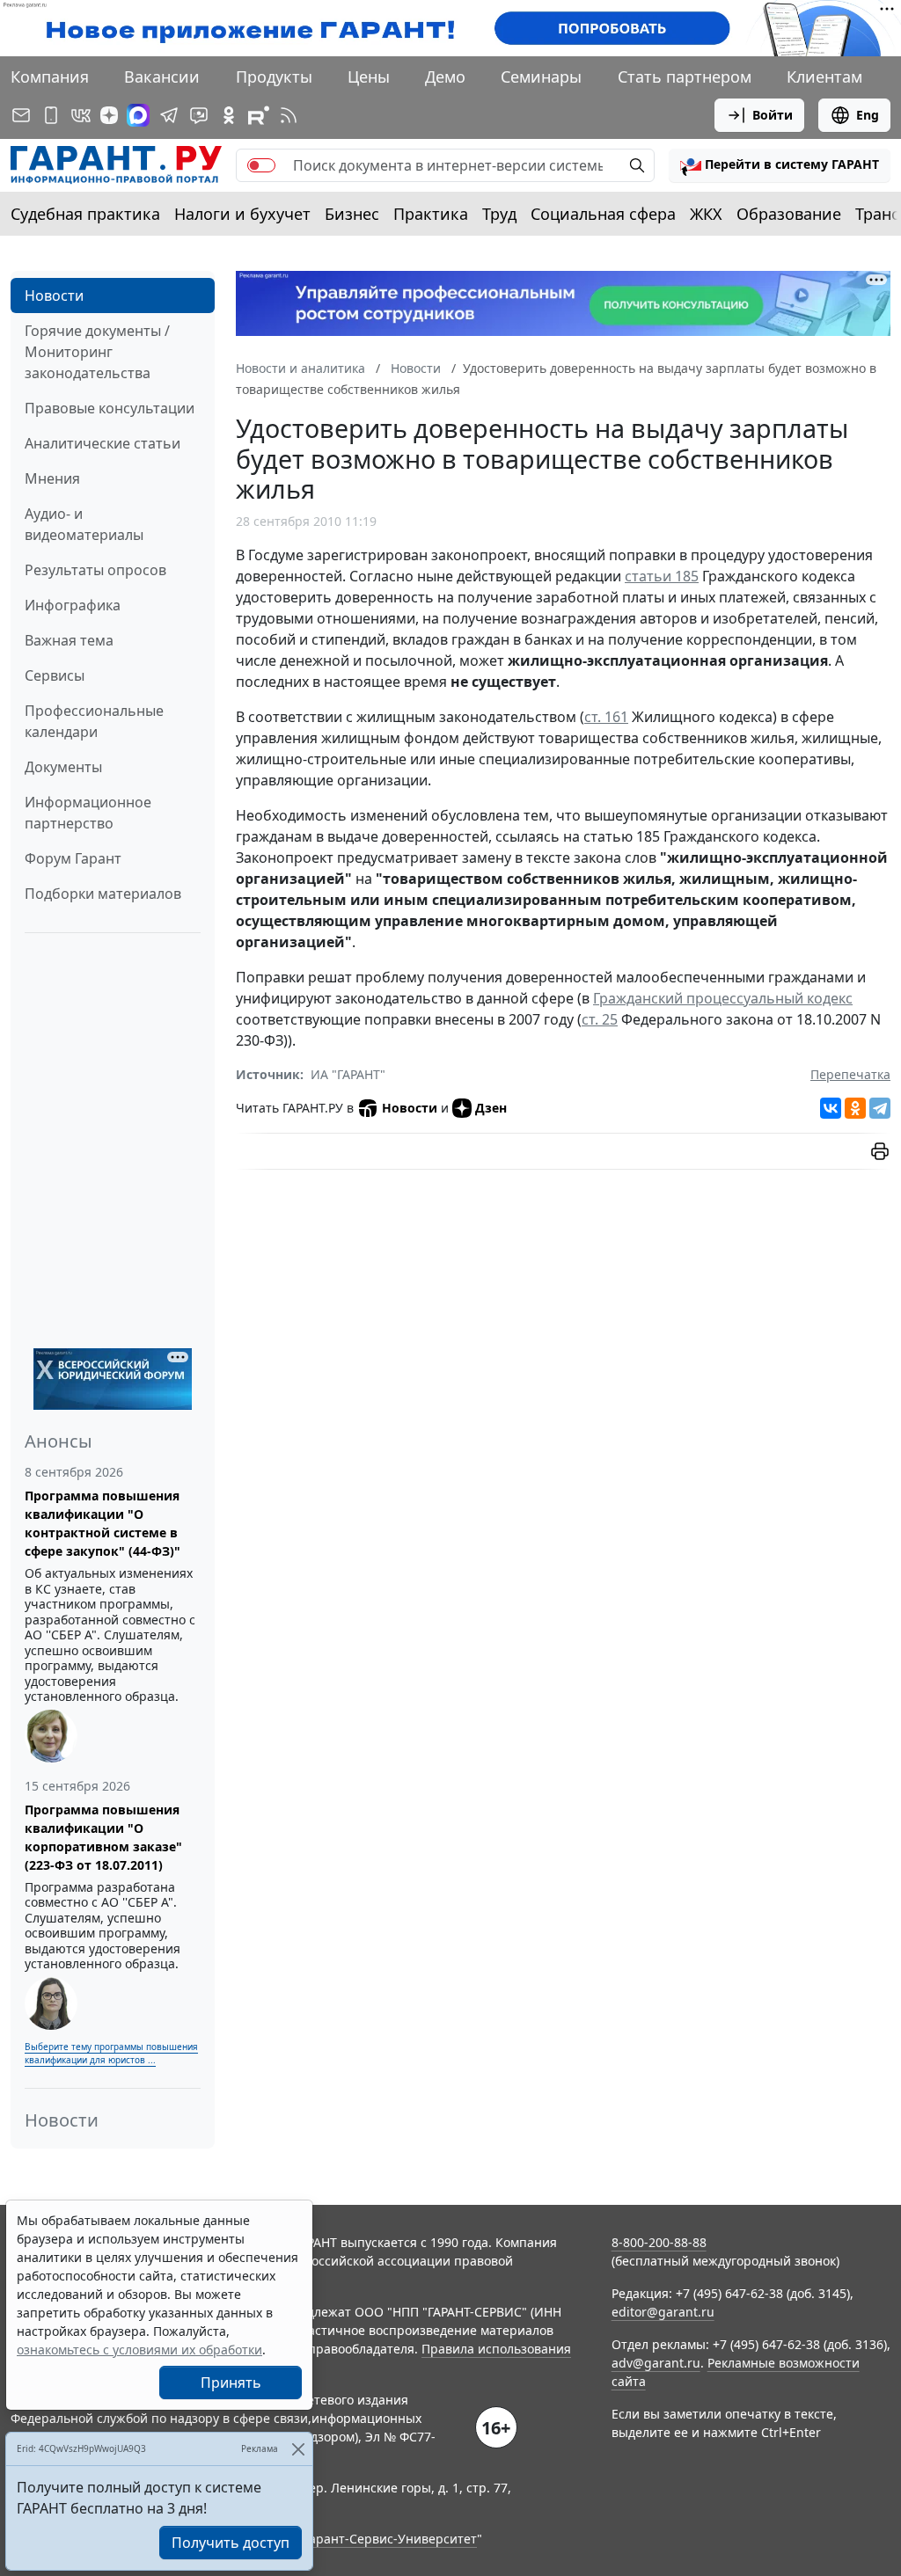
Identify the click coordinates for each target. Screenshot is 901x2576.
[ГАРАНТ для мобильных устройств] (51, 115)
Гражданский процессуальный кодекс (723, 998)
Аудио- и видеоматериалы (84, 524)
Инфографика (73, 605)
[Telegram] (880, 1108)
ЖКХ (706, 214)
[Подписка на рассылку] (21, 115)
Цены (369, 77)
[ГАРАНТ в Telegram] (169, 115)
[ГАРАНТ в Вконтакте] (81, 115)
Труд (499, 214)
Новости (54, 296)
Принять (231, 2383)
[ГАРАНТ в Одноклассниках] (229, 115)
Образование (789, 214)
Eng (868, 115)
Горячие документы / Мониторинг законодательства (97, 352)
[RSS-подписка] (289, 115)
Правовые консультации (110, 408)
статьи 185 (662, 576)
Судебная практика (85, 214)
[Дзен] (109, 115)
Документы (63, 767)
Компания (50, 77)
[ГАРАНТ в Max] (138, 115)
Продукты (274, 77)
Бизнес (352, 214)
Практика (431, 214)
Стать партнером (685, 77)
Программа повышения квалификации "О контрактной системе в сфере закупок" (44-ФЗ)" (103, 1523)
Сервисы (55, 675)
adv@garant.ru (656, 2363)
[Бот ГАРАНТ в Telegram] (199, 115)
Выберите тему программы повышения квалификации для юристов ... (111, 2053)
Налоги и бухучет (242, 214)
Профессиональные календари (94, 721)
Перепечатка (850, 1074)
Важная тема (69, 640)
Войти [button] (773, 115)
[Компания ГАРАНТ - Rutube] (259, 115)
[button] (780, 165)
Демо (445, 77)
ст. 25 (600, 1019)
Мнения (52, 478)
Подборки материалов (103, 894)
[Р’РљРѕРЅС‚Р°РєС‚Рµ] (831, 1108)
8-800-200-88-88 (659, 2242)
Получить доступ (231, 2543)
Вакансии (162, 77)
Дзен (491, 1108)
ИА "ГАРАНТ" (348, 1074)
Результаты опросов (95, 570)
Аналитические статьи (103, 443)
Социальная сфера (603, 214)
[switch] (261, 165)
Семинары (541, 77)
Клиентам (824, 77)
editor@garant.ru (663, 2312)
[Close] (298, 2449)
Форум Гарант (73, 858)
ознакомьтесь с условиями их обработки (139, 2350)
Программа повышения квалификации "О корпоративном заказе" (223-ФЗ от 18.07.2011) (103, 1837)
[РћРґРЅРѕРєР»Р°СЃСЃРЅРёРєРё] (855, 1108)
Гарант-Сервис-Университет (390, 2539)
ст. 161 (606, 717)
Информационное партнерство (88, 813)
